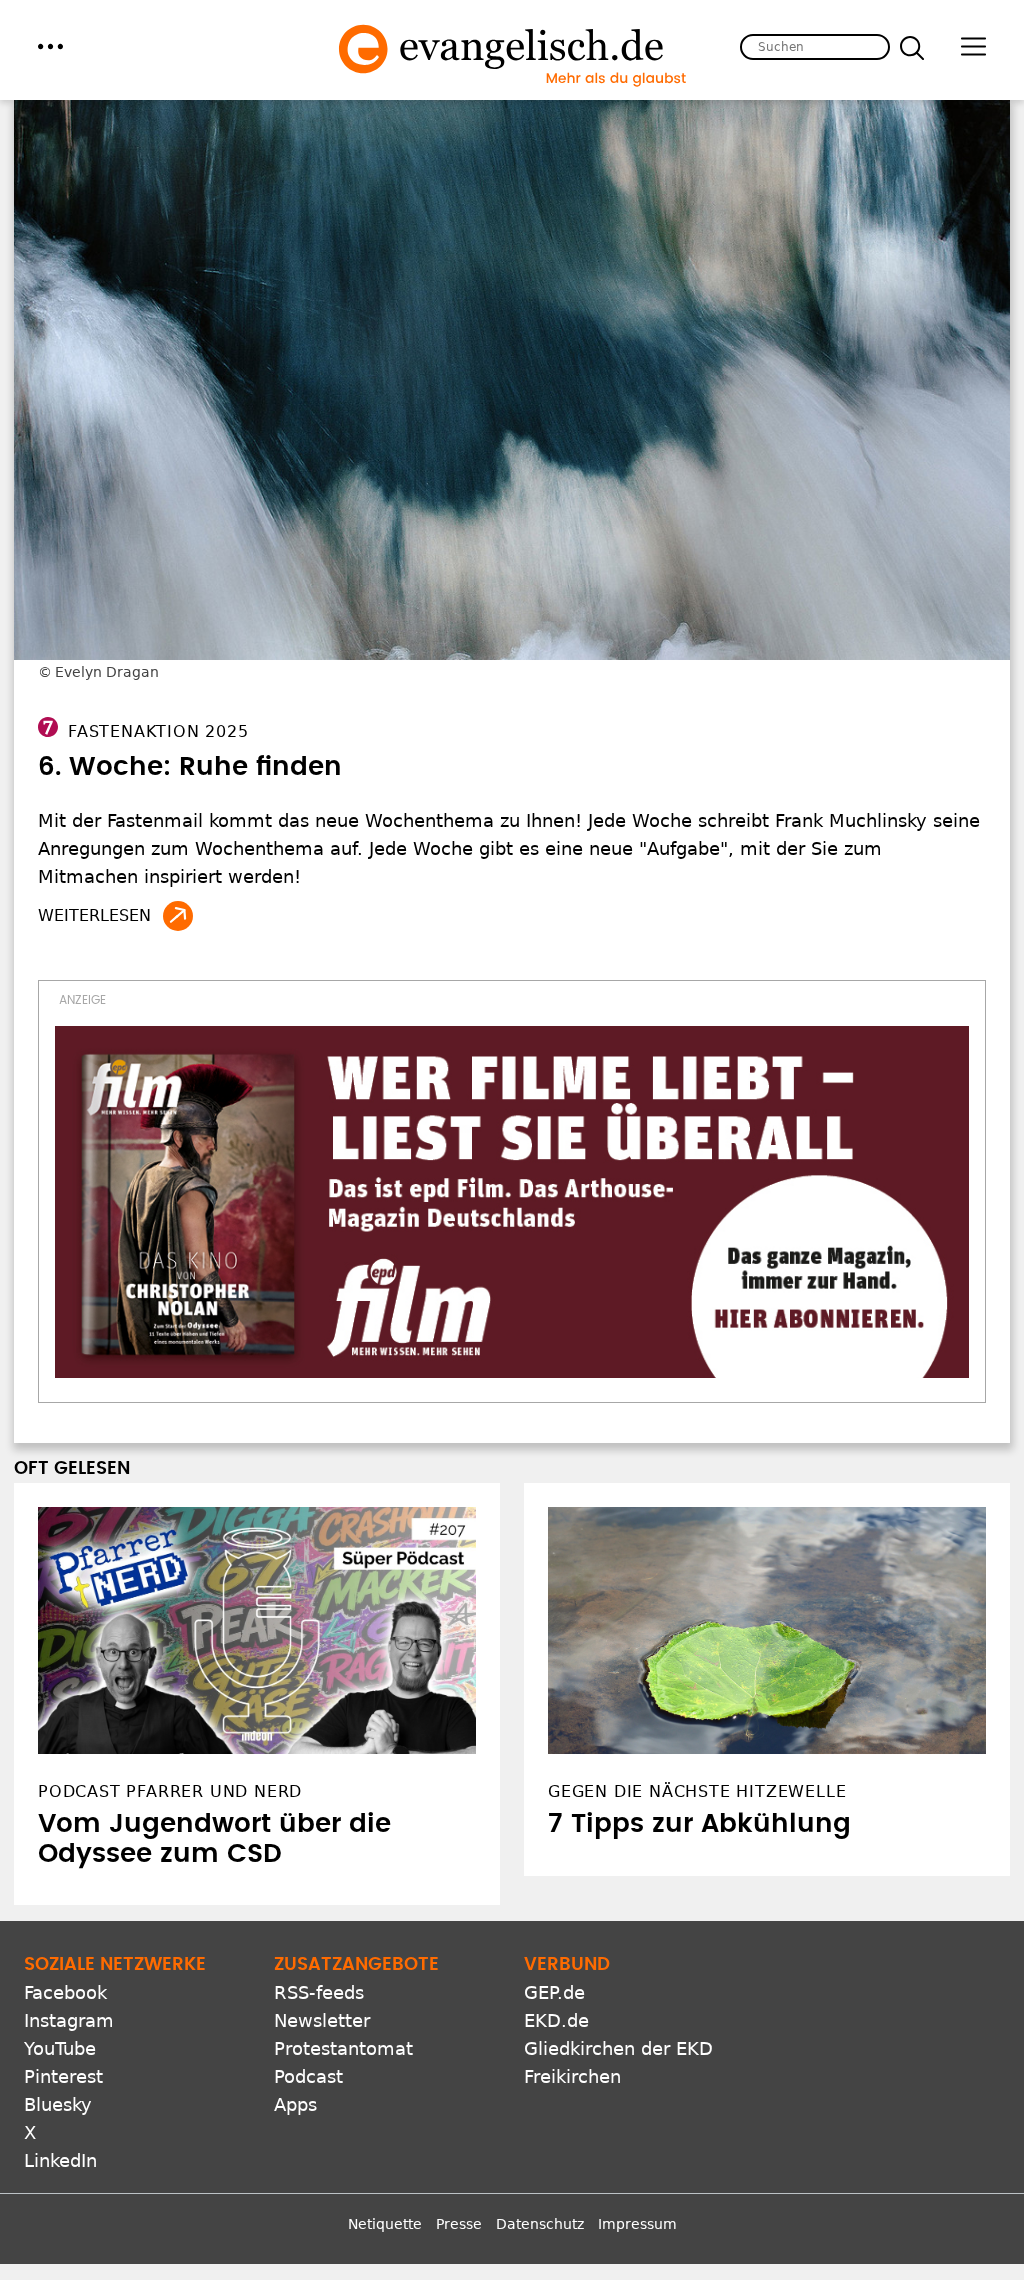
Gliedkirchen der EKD (618, 2048)
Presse (459, 2224)
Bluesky (58, 2104)
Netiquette (385, 2224)
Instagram (69, 2020)
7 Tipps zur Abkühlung (699, 1824)
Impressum (637, 2224)
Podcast (308, 2076)
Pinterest (63, 2076)
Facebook (65, 1992)
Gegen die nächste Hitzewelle (697, 1791)
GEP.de (554, 1992)
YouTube (60, 2048)
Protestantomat (343, 2048)
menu (50, 46)
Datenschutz (540, 2224)
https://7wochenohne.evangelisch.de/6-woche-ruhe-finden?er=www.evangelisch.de (178, 916)
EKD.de (556, 2020)
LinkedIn (60, 2160)
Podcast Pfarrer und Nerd (170, 1791)
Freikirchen (572, 2076)
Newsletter (322, 2020)
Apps (295, 2104)
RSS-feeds (319, 1992)
